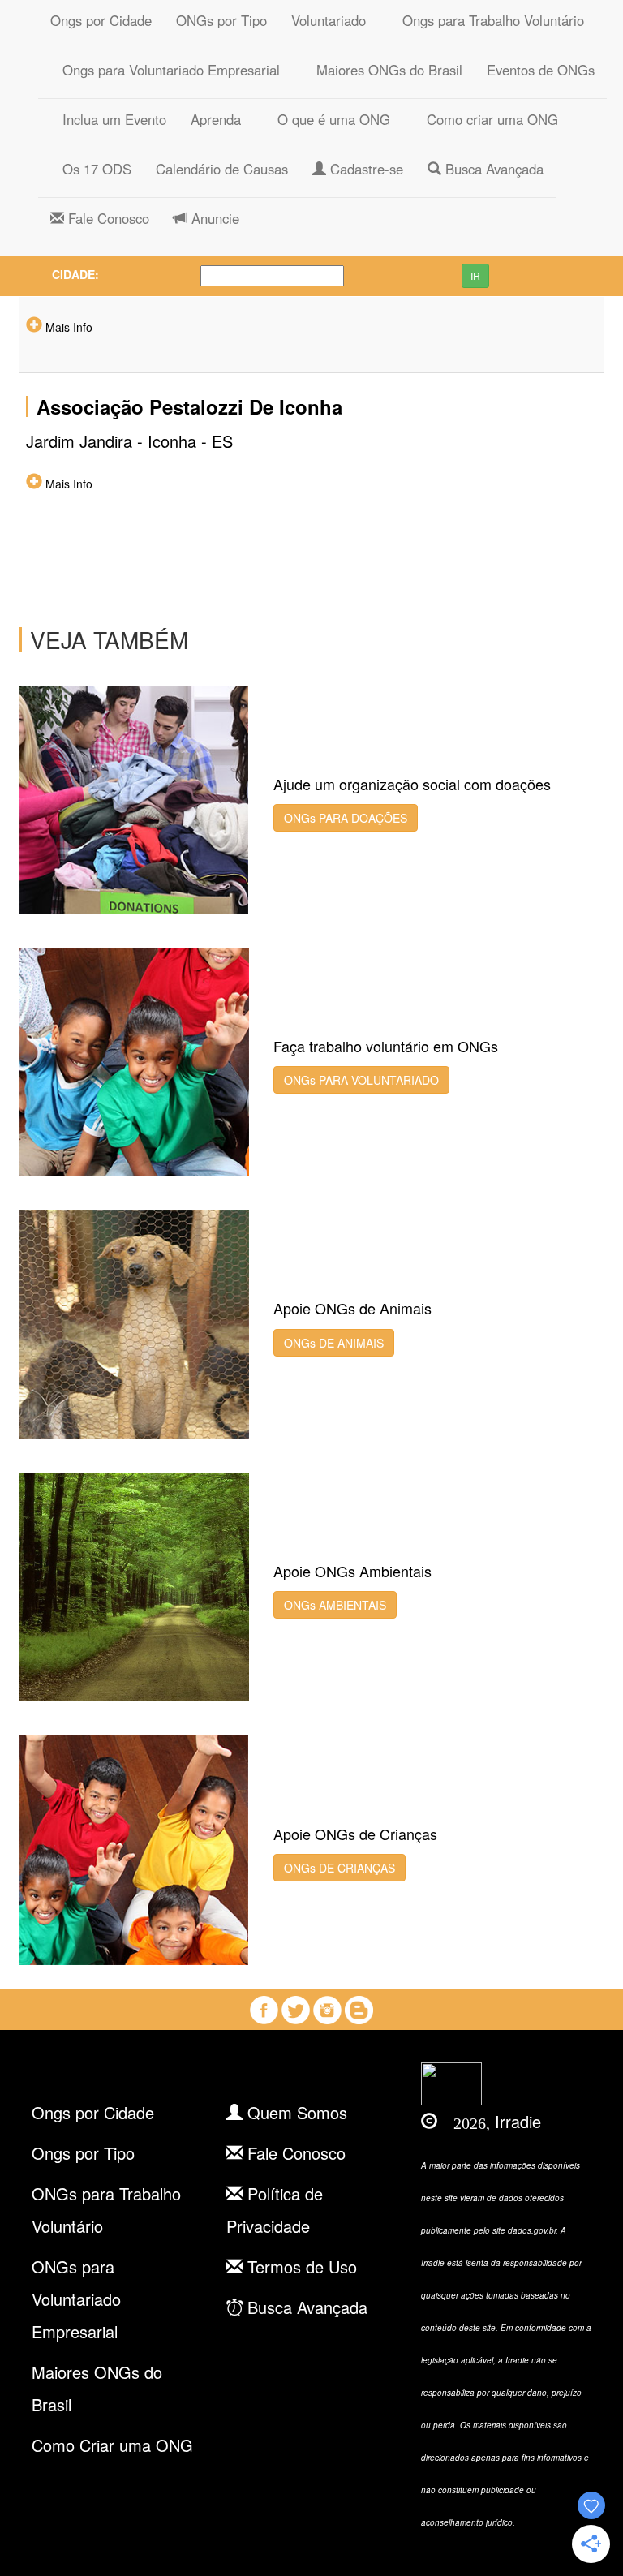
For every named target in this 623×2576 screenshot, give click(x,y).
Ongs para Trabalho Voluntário (487, 20)
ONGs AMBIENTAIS (335, 1605)
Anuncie (213, 218)
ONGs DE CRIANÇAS (339, 1868)
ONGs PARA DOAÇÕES (346, 818)
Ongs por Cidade (101, 20)
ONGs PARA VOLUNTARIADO (361, 1080)
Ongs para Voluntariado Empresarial (165, 70)
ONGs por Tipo (221, 20)
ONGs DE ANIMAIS (334, 1343)
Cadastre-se (365, 169)
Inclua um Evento (108, 119)
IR (475, 275)
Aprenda (216, 119)
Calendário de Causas (222, 169)
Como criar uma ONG (486, 119)
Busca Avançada (492, 169)
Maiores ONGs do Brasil (383, 70)
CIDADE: (75, 274)
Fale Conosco (107, 218)
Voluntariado (329, 20)
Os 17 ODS (91, 169)
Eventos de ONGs (541, 70)
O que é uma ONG (328, 119)
